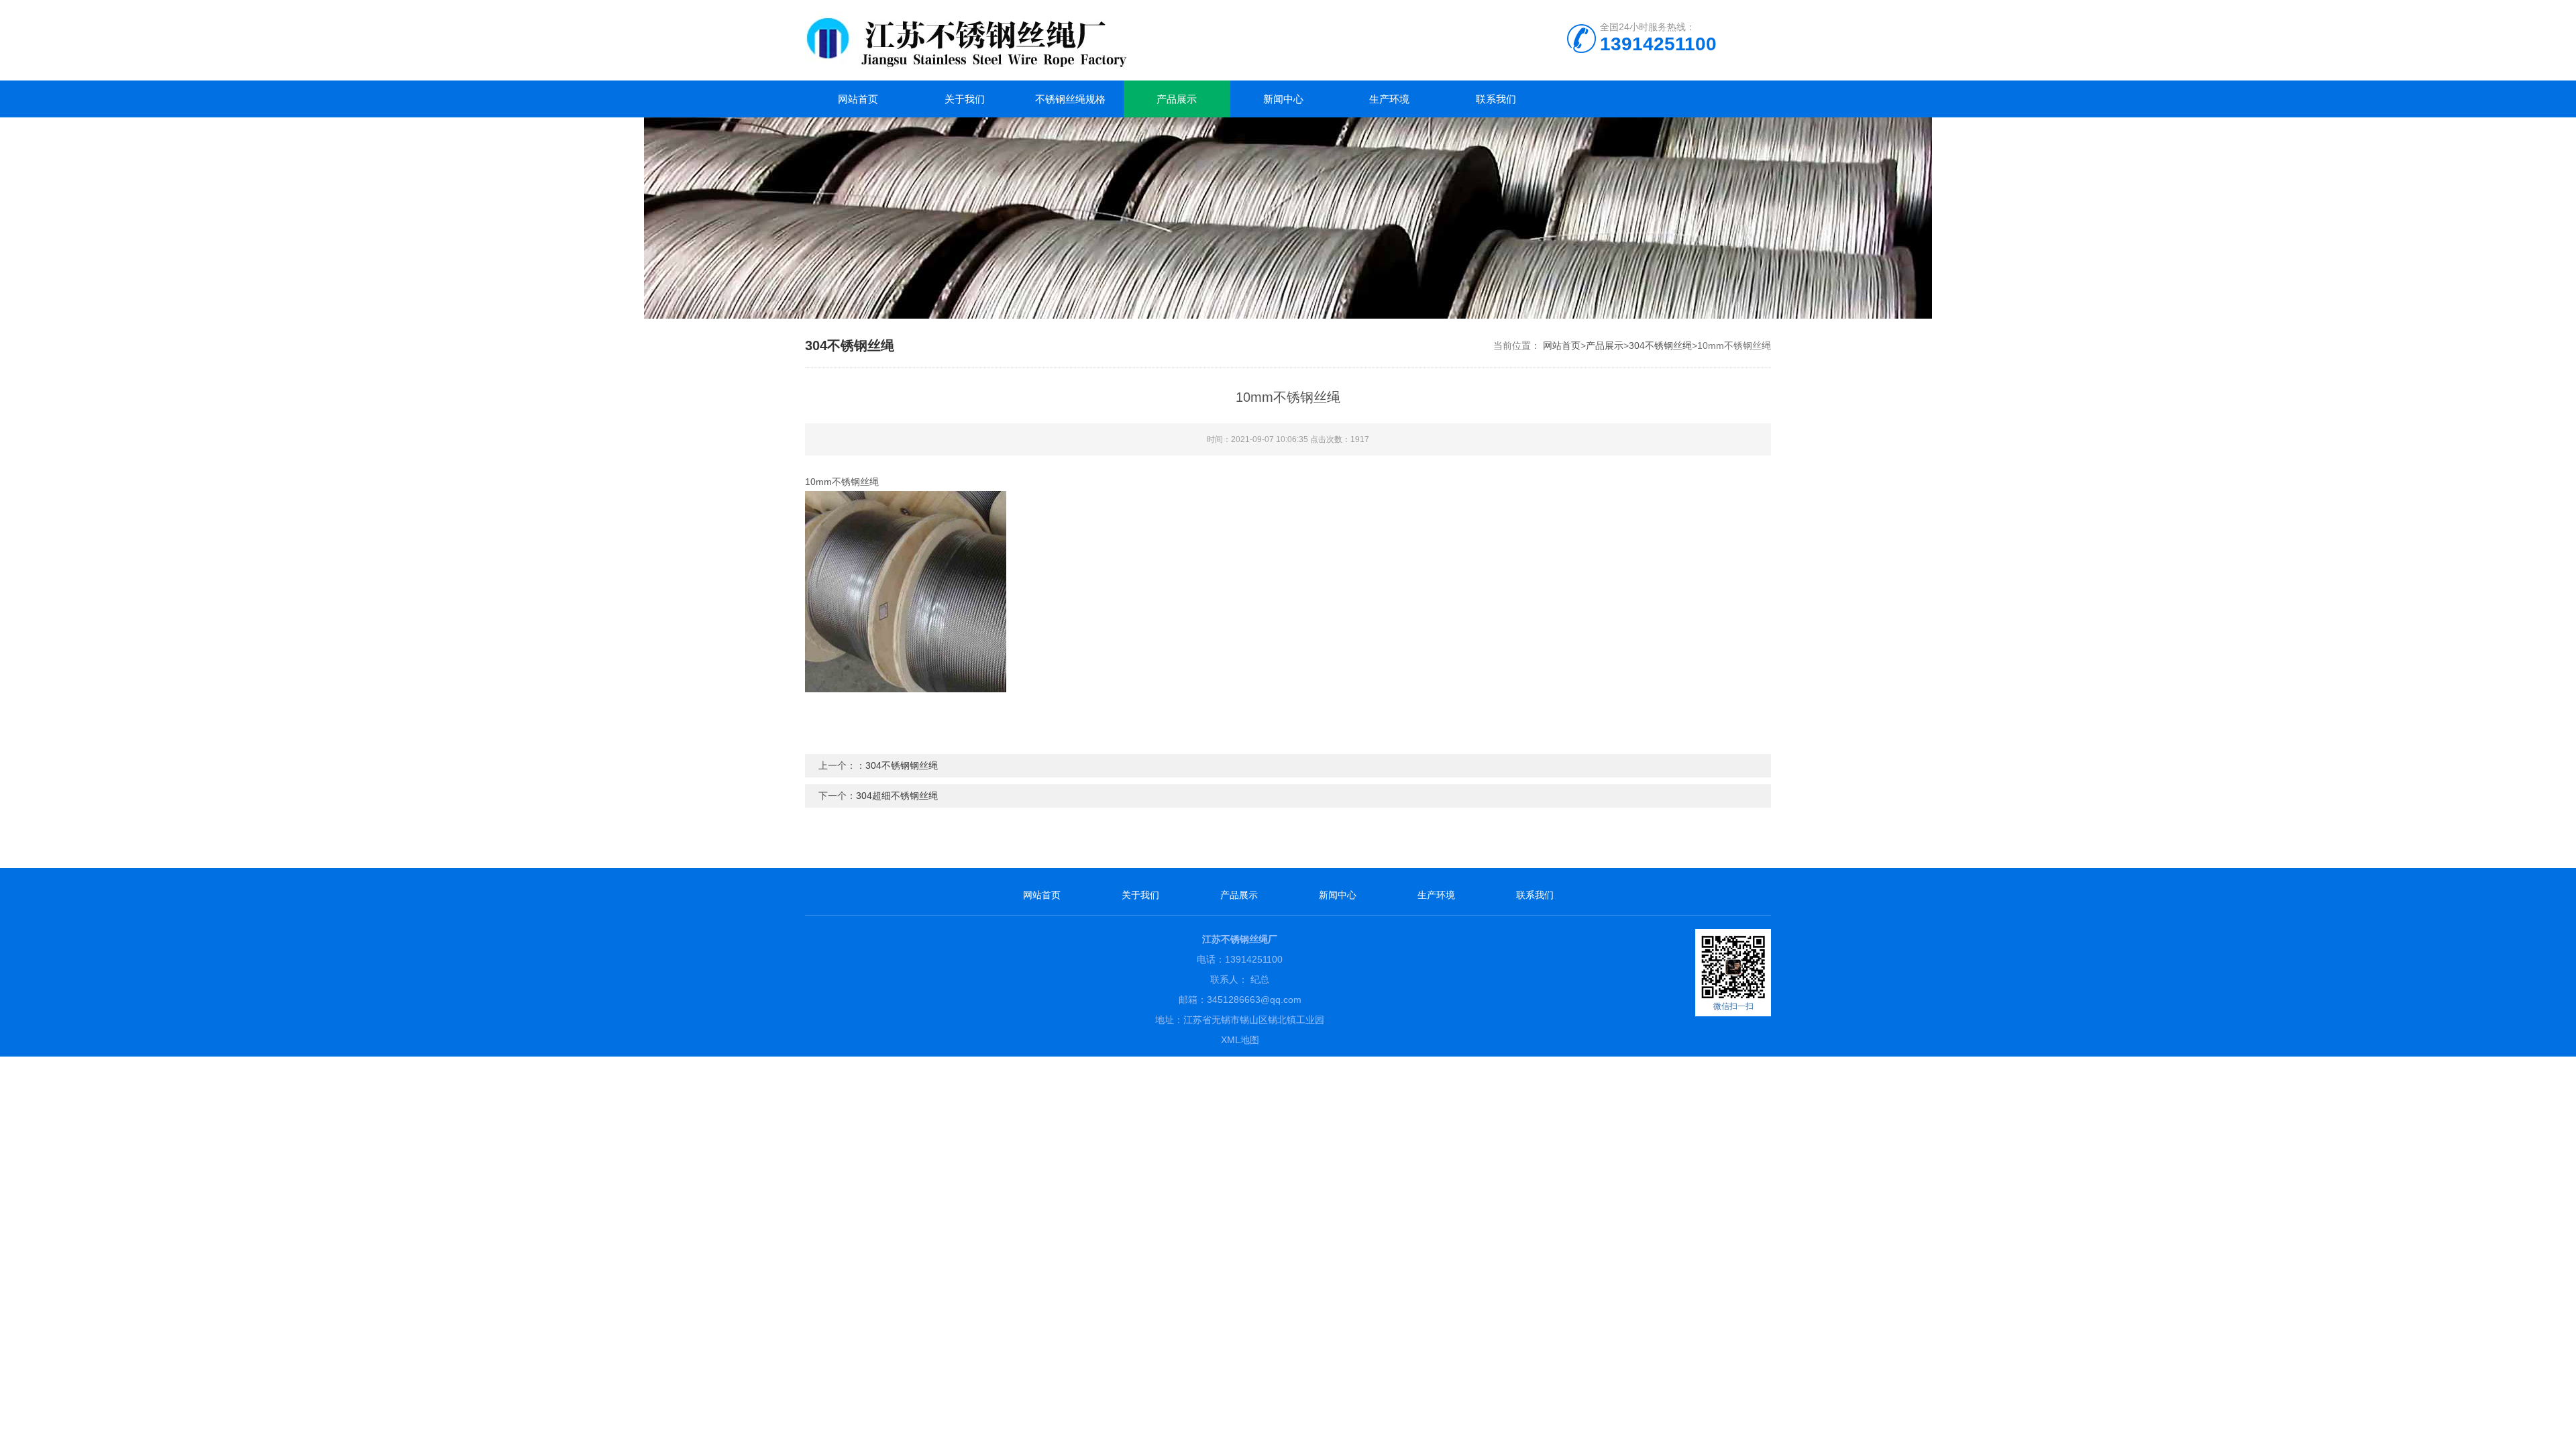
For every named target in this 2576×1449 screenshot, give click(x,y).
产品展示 (1177, 99)
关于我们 (965, 99)
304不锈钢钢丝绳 (902, 765)
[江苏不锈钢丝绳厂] (1040, 40)
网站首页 (858, 99)
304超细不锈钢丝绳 (897, 796)
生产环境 (1389, 99)
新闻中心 (1283, 99)
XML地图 (1240, 1040)
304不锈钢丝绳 (1660, 345)
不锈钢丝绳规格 (1070, 99)
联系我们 (1496, 99)
